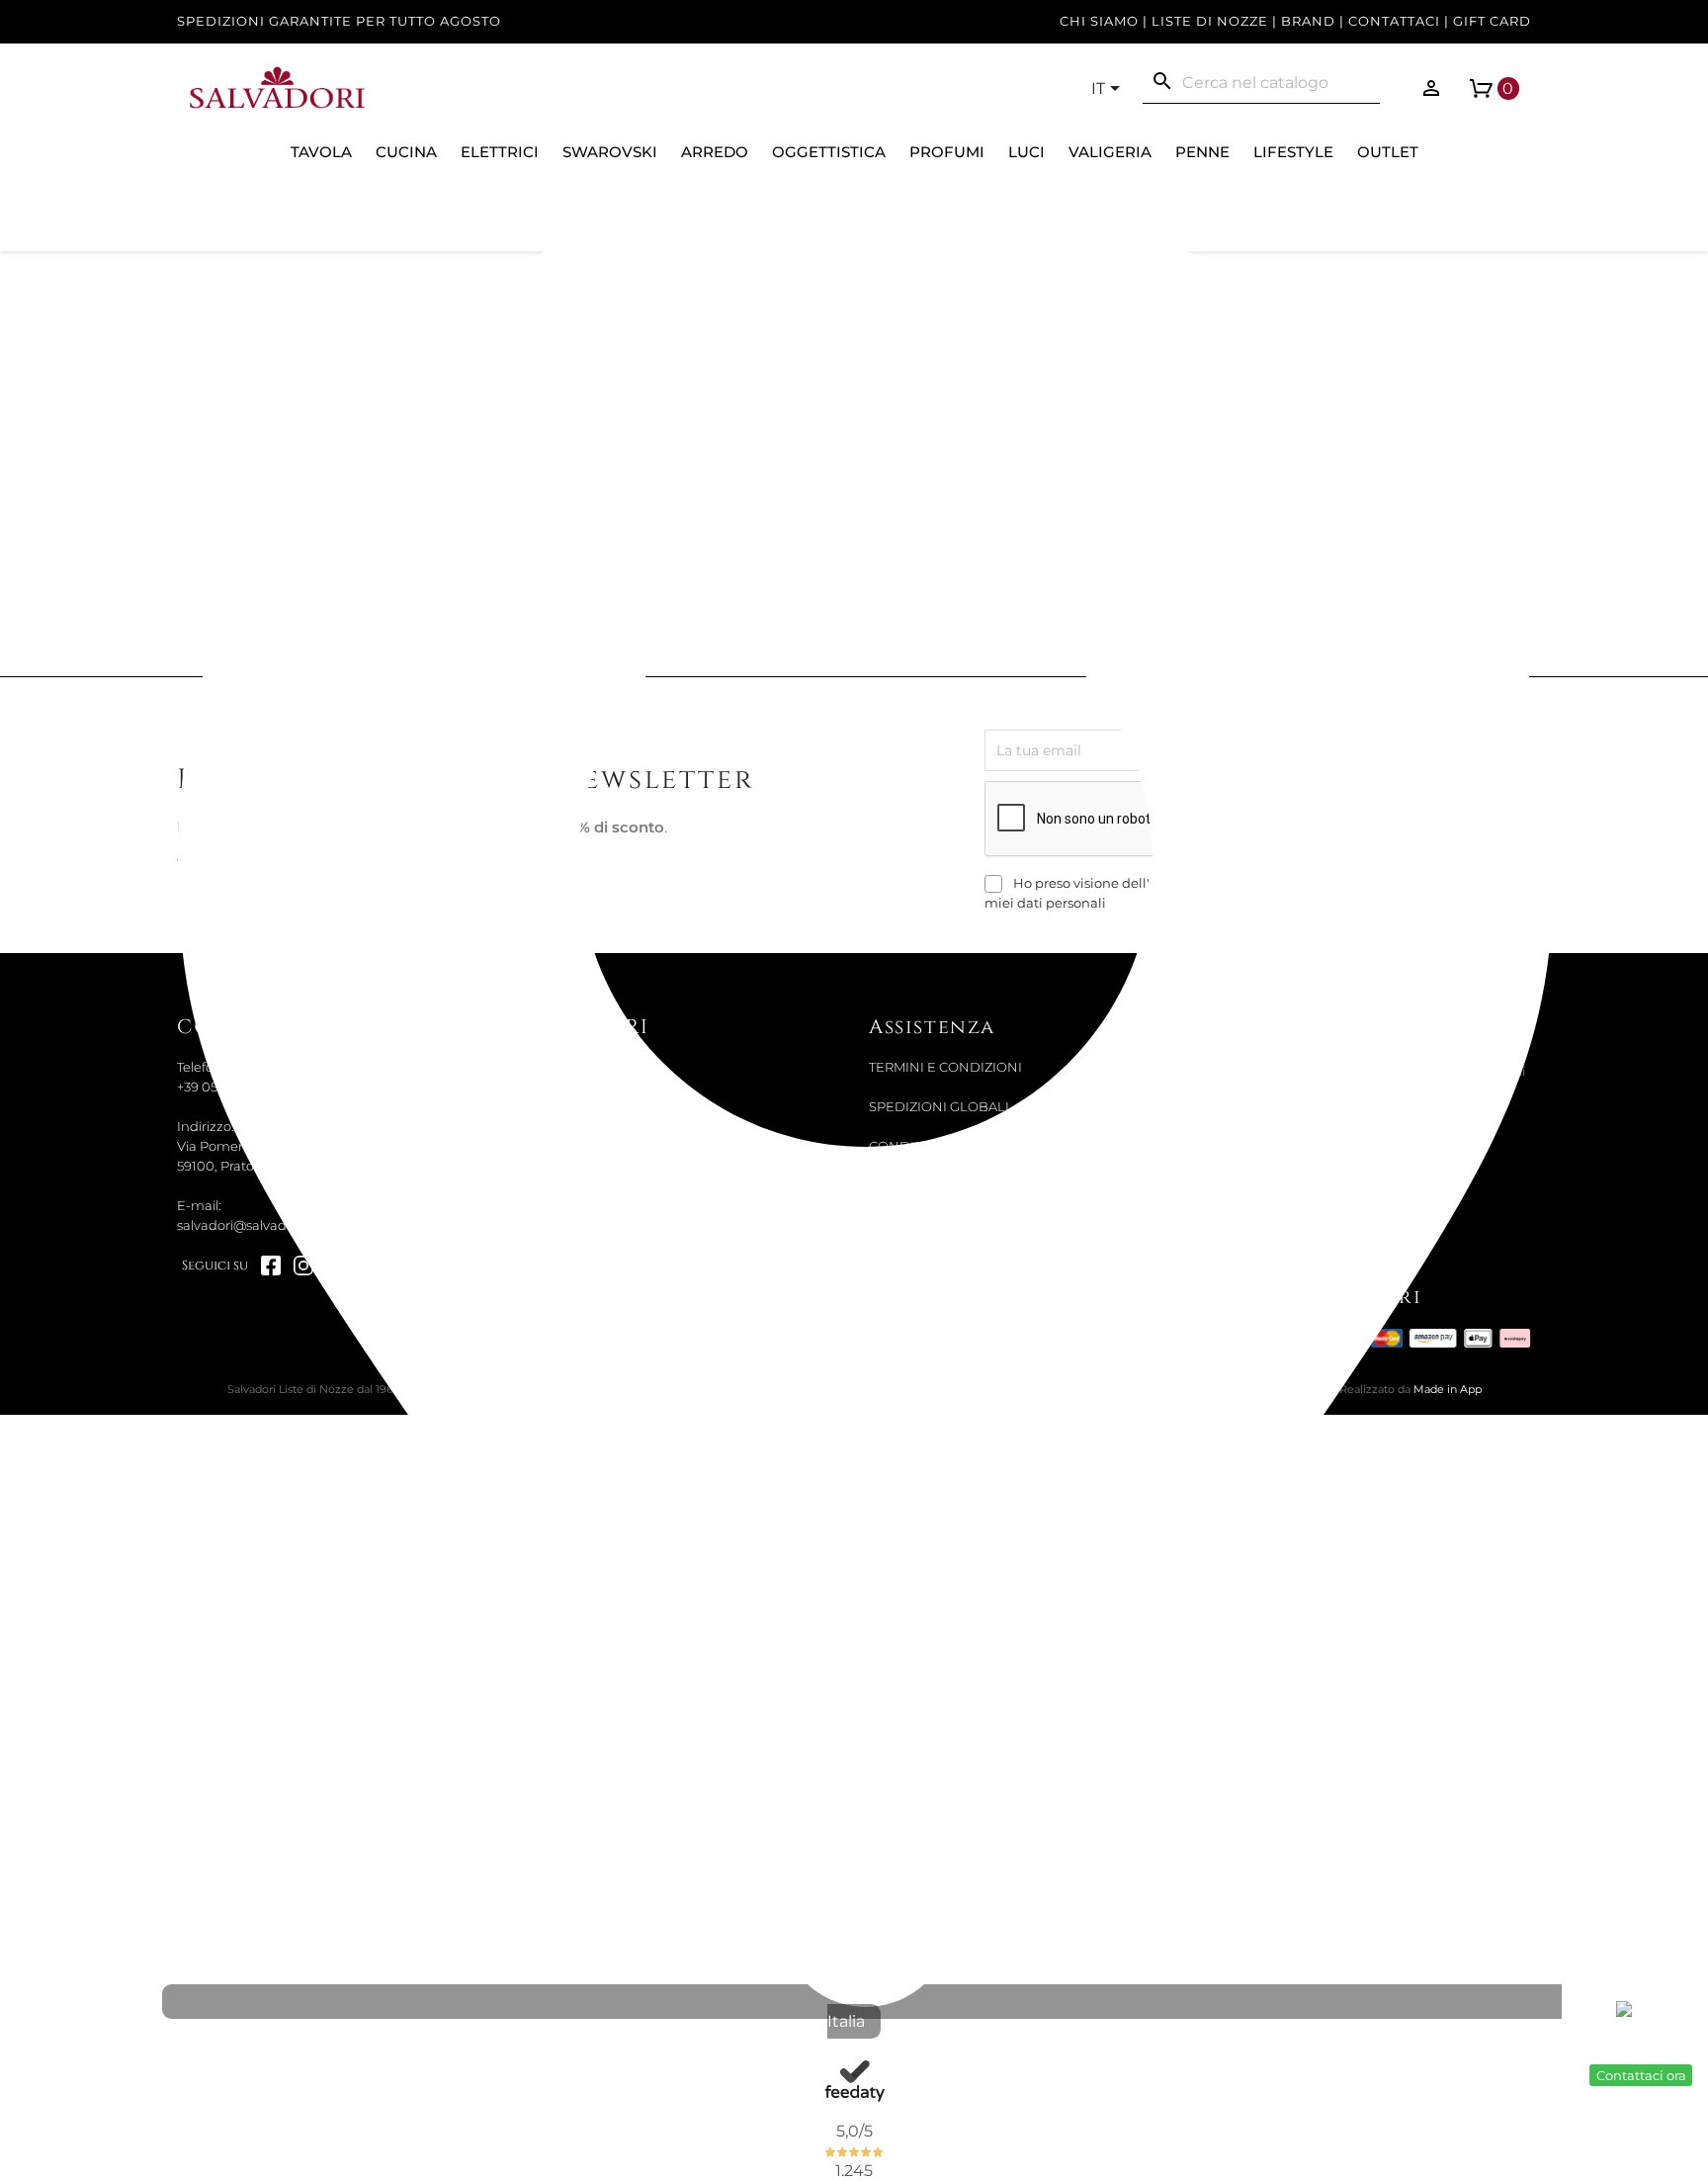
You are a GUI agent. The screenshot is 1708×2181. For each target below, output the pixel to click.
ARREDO (715, 152)
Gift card (1492, 21)
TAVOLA (321, 152)
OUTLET (1388, 152)
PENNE (1202, 152)
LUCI (1026, 152)
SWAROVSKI (610, 152)
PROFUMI (947, 152)
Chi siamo (1099, 21)
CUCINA (406, 152)
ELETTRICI (500, 152)
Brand (1308, 21)
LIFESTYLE (1293, 152)
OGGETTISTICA (829, 152)
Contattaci (1394, 21)
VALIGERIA (1110, 152)
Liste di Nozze (1210, 21)
